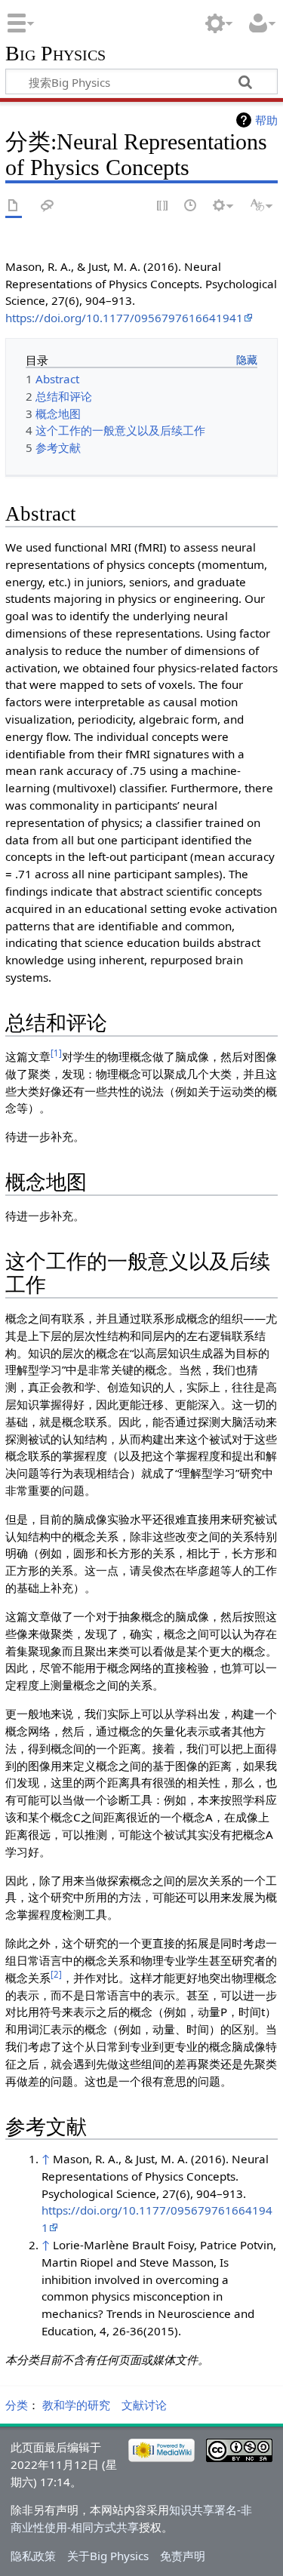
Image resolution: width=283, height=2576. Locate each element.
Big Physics (55, 54)
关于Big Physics (108, 2556)
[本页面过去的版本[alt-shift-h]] (191, 206)
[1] (56, 1053)
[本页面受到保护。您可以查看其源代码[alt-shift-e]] (163, 206)
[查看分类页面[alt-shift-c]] (14, 206)
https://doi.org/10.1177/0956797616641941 (124, 318)
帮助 (266, 120)
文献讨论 (144, 2405)
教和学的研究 (76, 2405)
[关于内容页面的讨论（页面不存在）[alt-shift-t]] (48, 206)
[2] (56, 1974)
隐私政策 (33, 2556)
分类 (17, 2405)
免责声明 (183, 2556)
